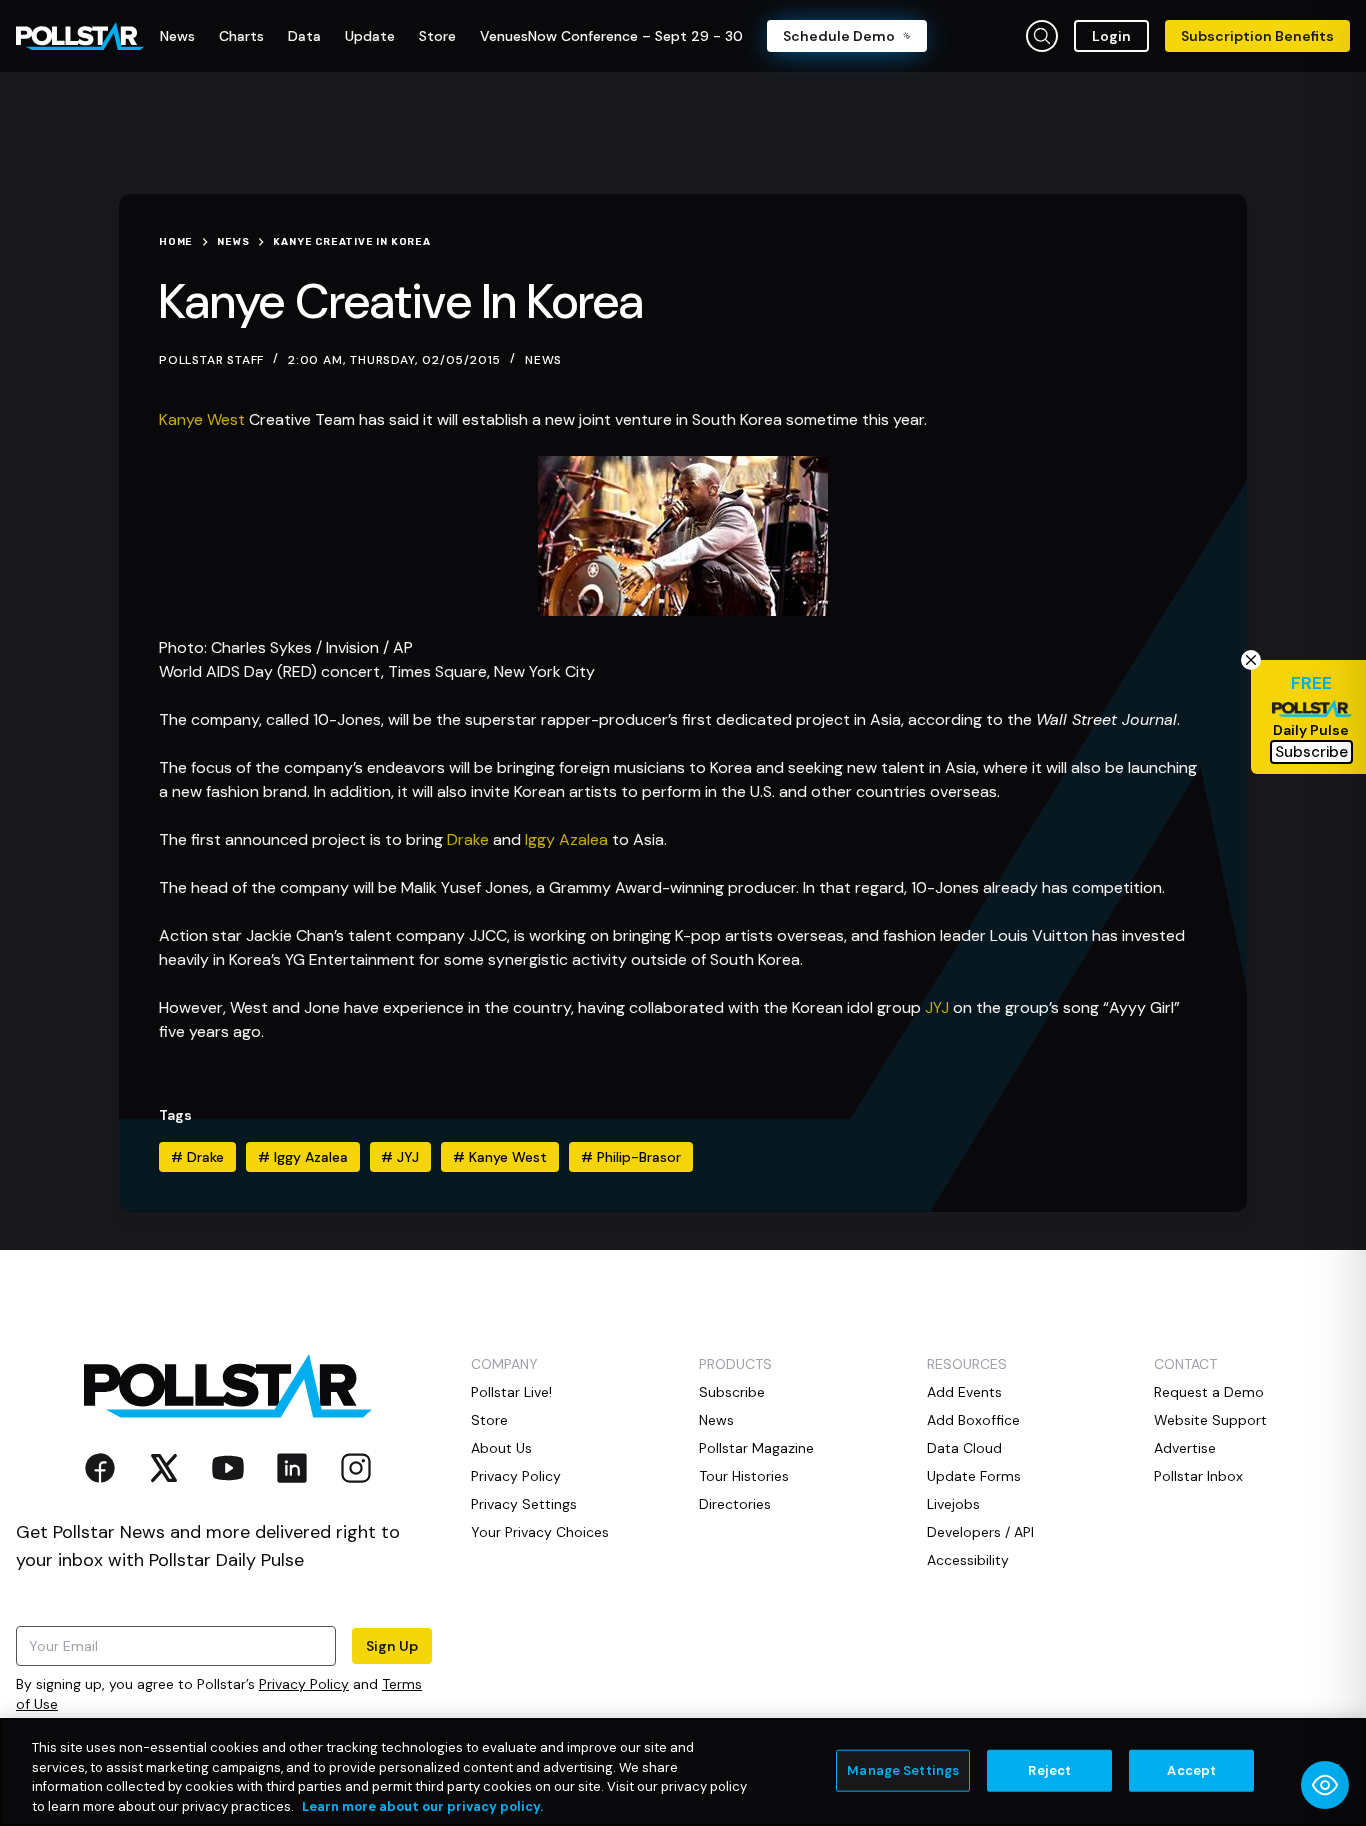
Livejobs (953, 1504)
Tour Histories (744, 1476)
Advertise (1185, 1448)
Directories (735, 1504)
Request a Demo (1209, 1392)
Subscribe (732, 1392)
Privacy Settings (524, 1504)
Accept (1191, 1770)
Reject (1049, 1770)
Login (1111, 36)
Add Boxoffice (973, 1420)
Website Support (1210, 1420)
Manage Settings (903, 1770)
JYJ (937, 1007)
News (543, 360)
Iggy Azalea (566, 839)
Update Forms (974, 1476)
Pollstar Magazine (756, 1448)
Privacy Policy (304, 1684)
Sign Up (392, 1646)
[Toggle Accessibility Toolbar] (1325, 1785)
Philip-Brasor (631, 1157)
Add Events (964, 1392)
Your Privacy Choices (540, 1532)
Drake (468, 839)
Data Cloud (964, 1448)
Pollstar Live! (511, 1392)
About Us (501, 1448)
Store (489, 1420)
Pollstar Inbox (1198, 1476)
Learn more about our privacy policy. (422, 1805)
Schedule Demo (839, 36)
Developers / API (980, 1532)
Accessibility (968, 1560)
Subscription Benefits (1257, 36)
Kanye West (202, 419)
